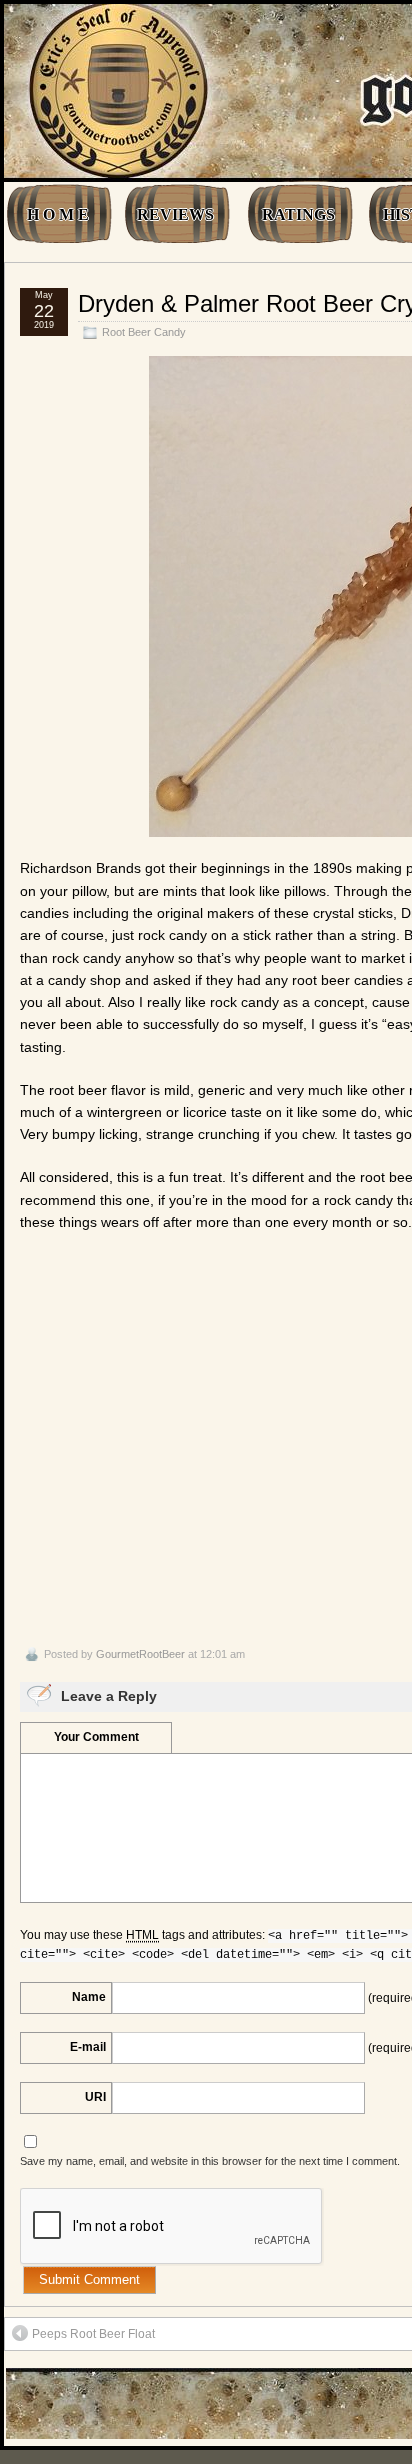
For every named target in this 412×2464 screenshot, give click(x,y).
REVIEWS (175, 214)
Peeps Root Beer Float (93, 2334)
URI (95, 2097)
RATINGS (298, 214)
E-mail (88, 2047)
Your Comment (96, 1737)
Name (89, 1997)
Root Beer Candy (144, 332)
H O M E (58, 214)
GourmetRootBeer (140, 1654)
